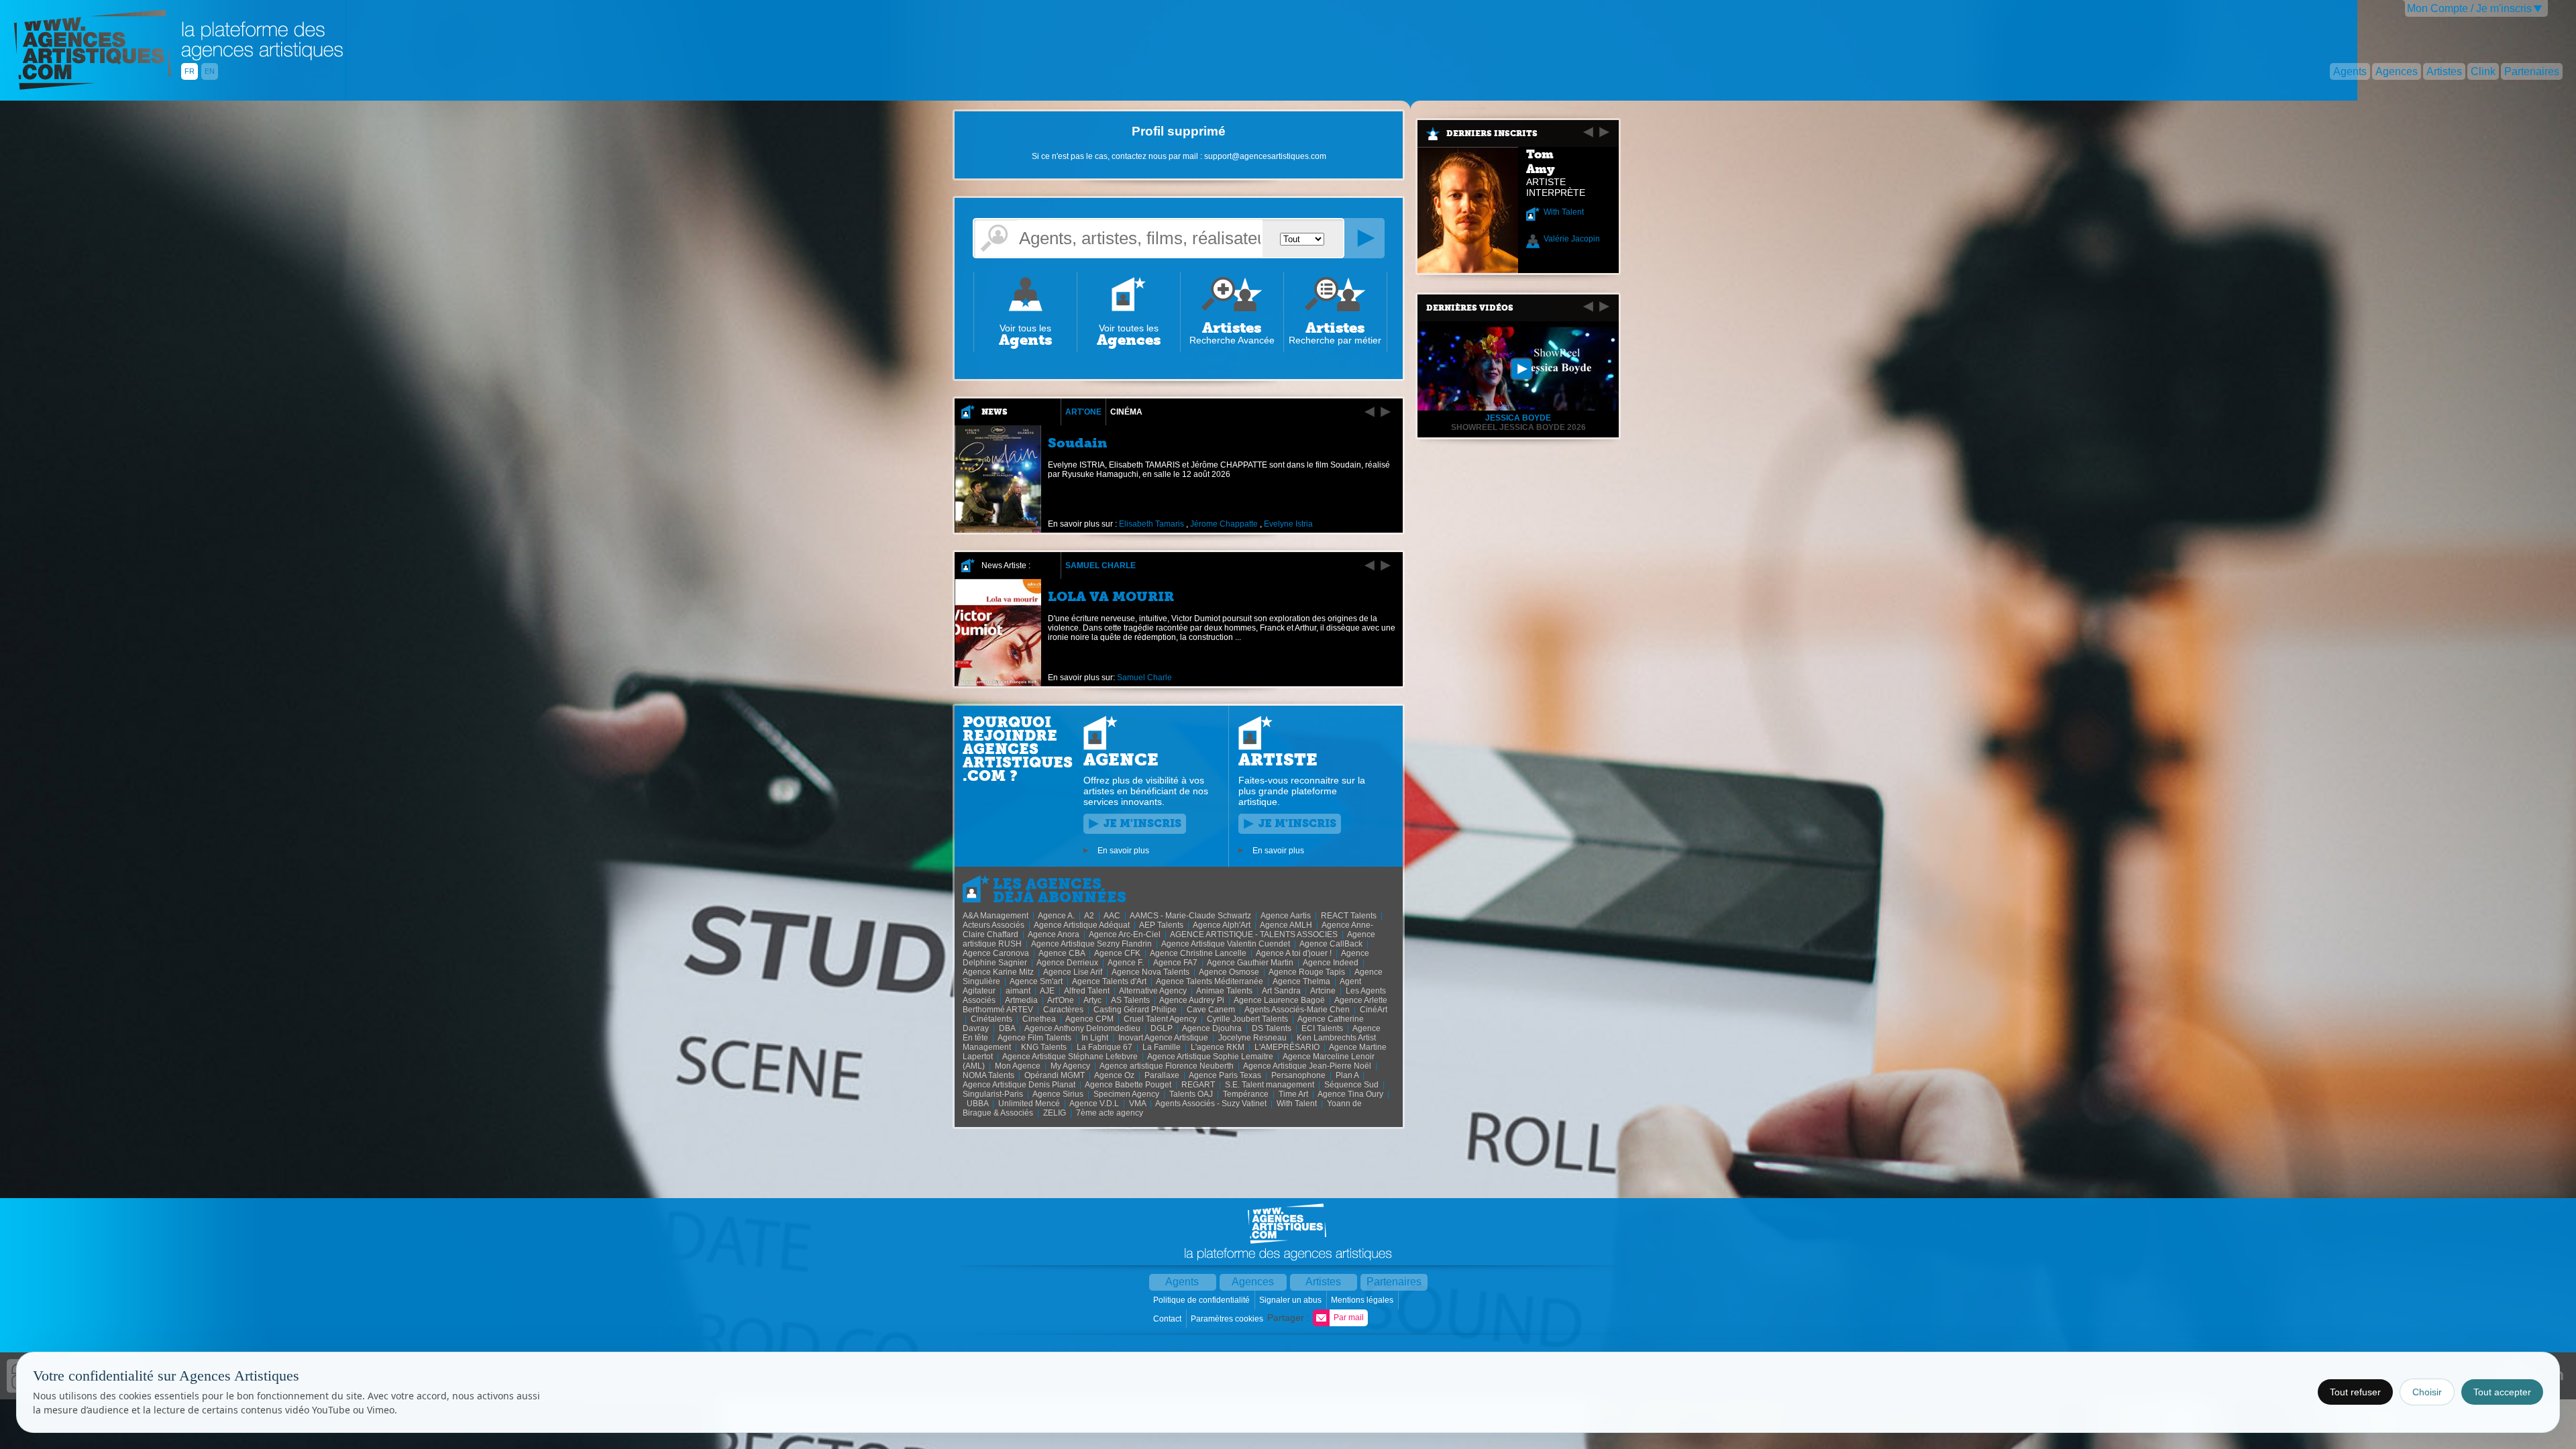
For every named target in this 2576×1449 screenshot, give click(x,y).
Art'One (1083, 412)
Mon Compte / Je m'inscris (2469, 8)
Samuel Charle (1101, 566)
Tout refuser (2355, 1392)
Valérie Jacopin (1572, 239)
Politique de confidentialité (1202, 1300)
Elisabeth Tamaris (1151, 524)
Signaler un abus (1291, 1300)
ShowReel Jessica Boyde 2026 (1518, 427)
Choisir (2427, 1392)
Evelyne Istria (1288, 524)
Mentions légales (1363, 1300)
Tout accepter (2502, 1392)
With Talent (1564, 212)
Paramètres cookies (1228, 1319)
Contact (1168, 1319)
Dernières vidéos (1470, 308)
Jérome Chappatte (1224, 524)
